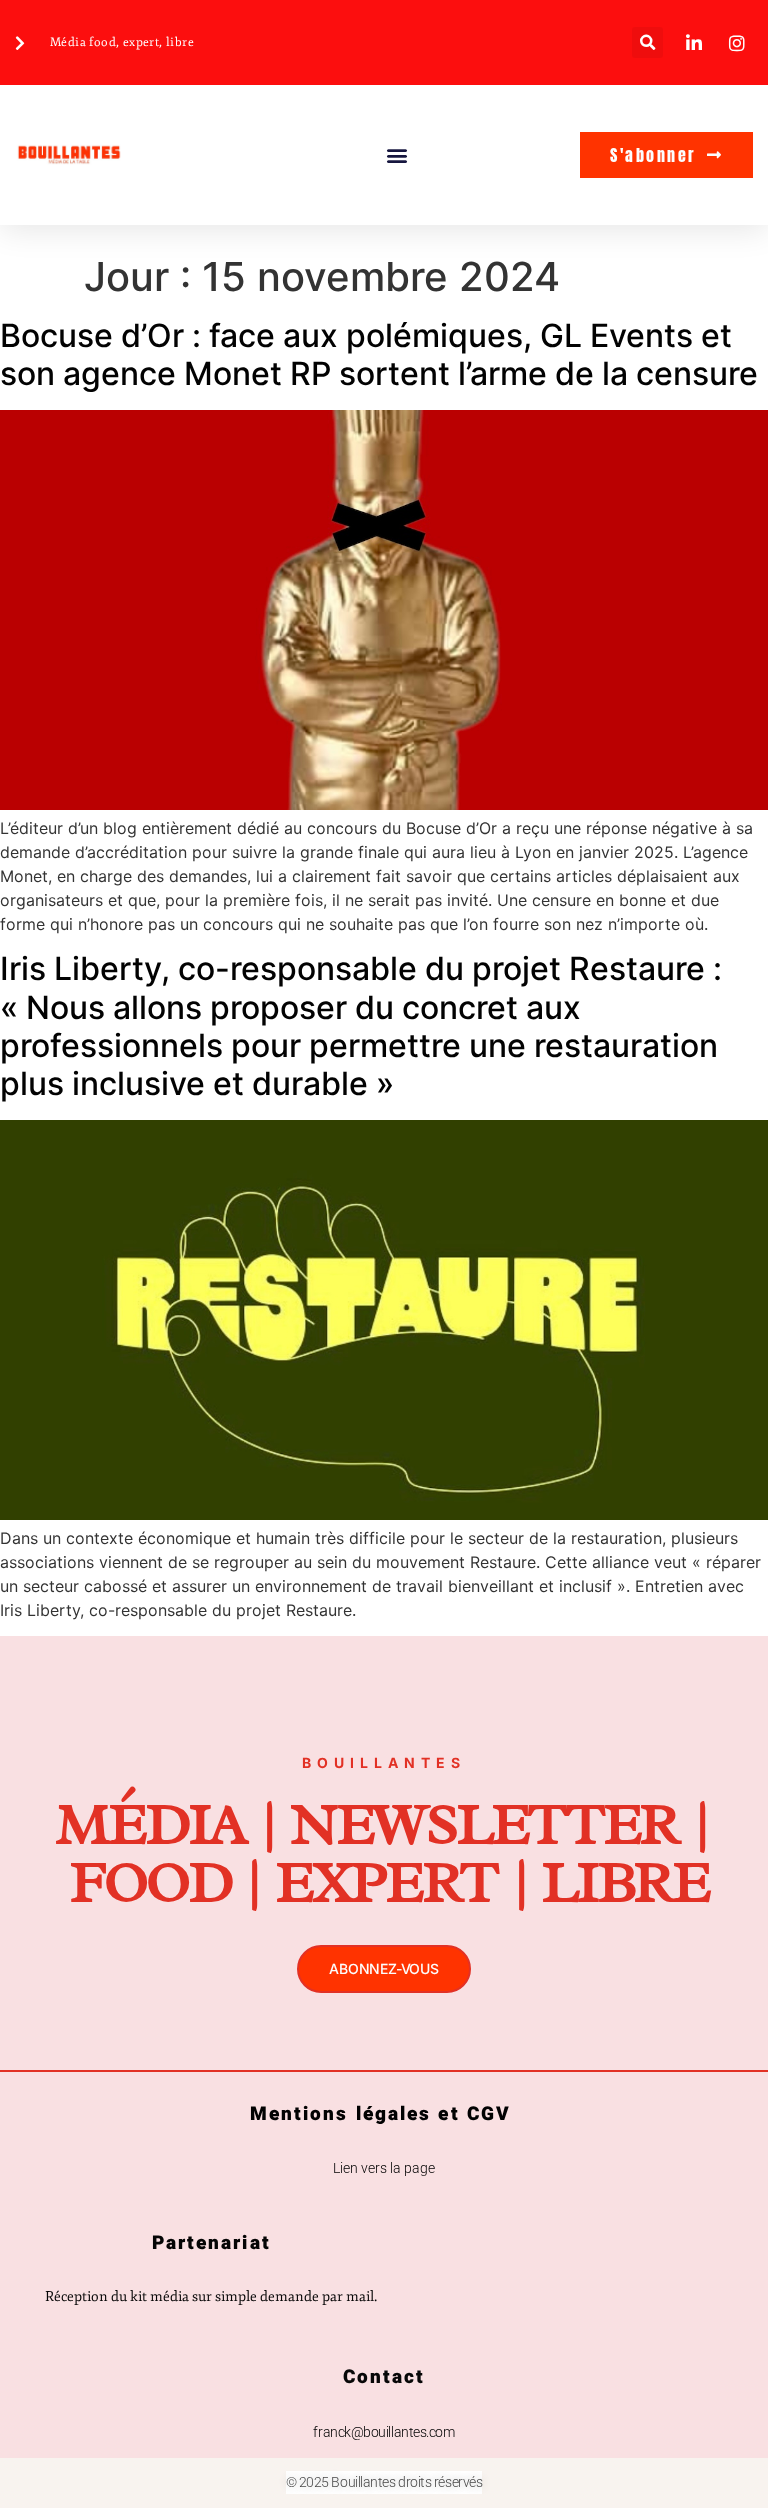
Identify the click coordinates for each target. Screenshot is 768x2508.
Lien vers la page (384, 2168)
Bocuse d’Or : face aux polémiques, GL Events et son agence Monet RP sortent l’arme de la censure (379, 354)
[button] (647, 42)
